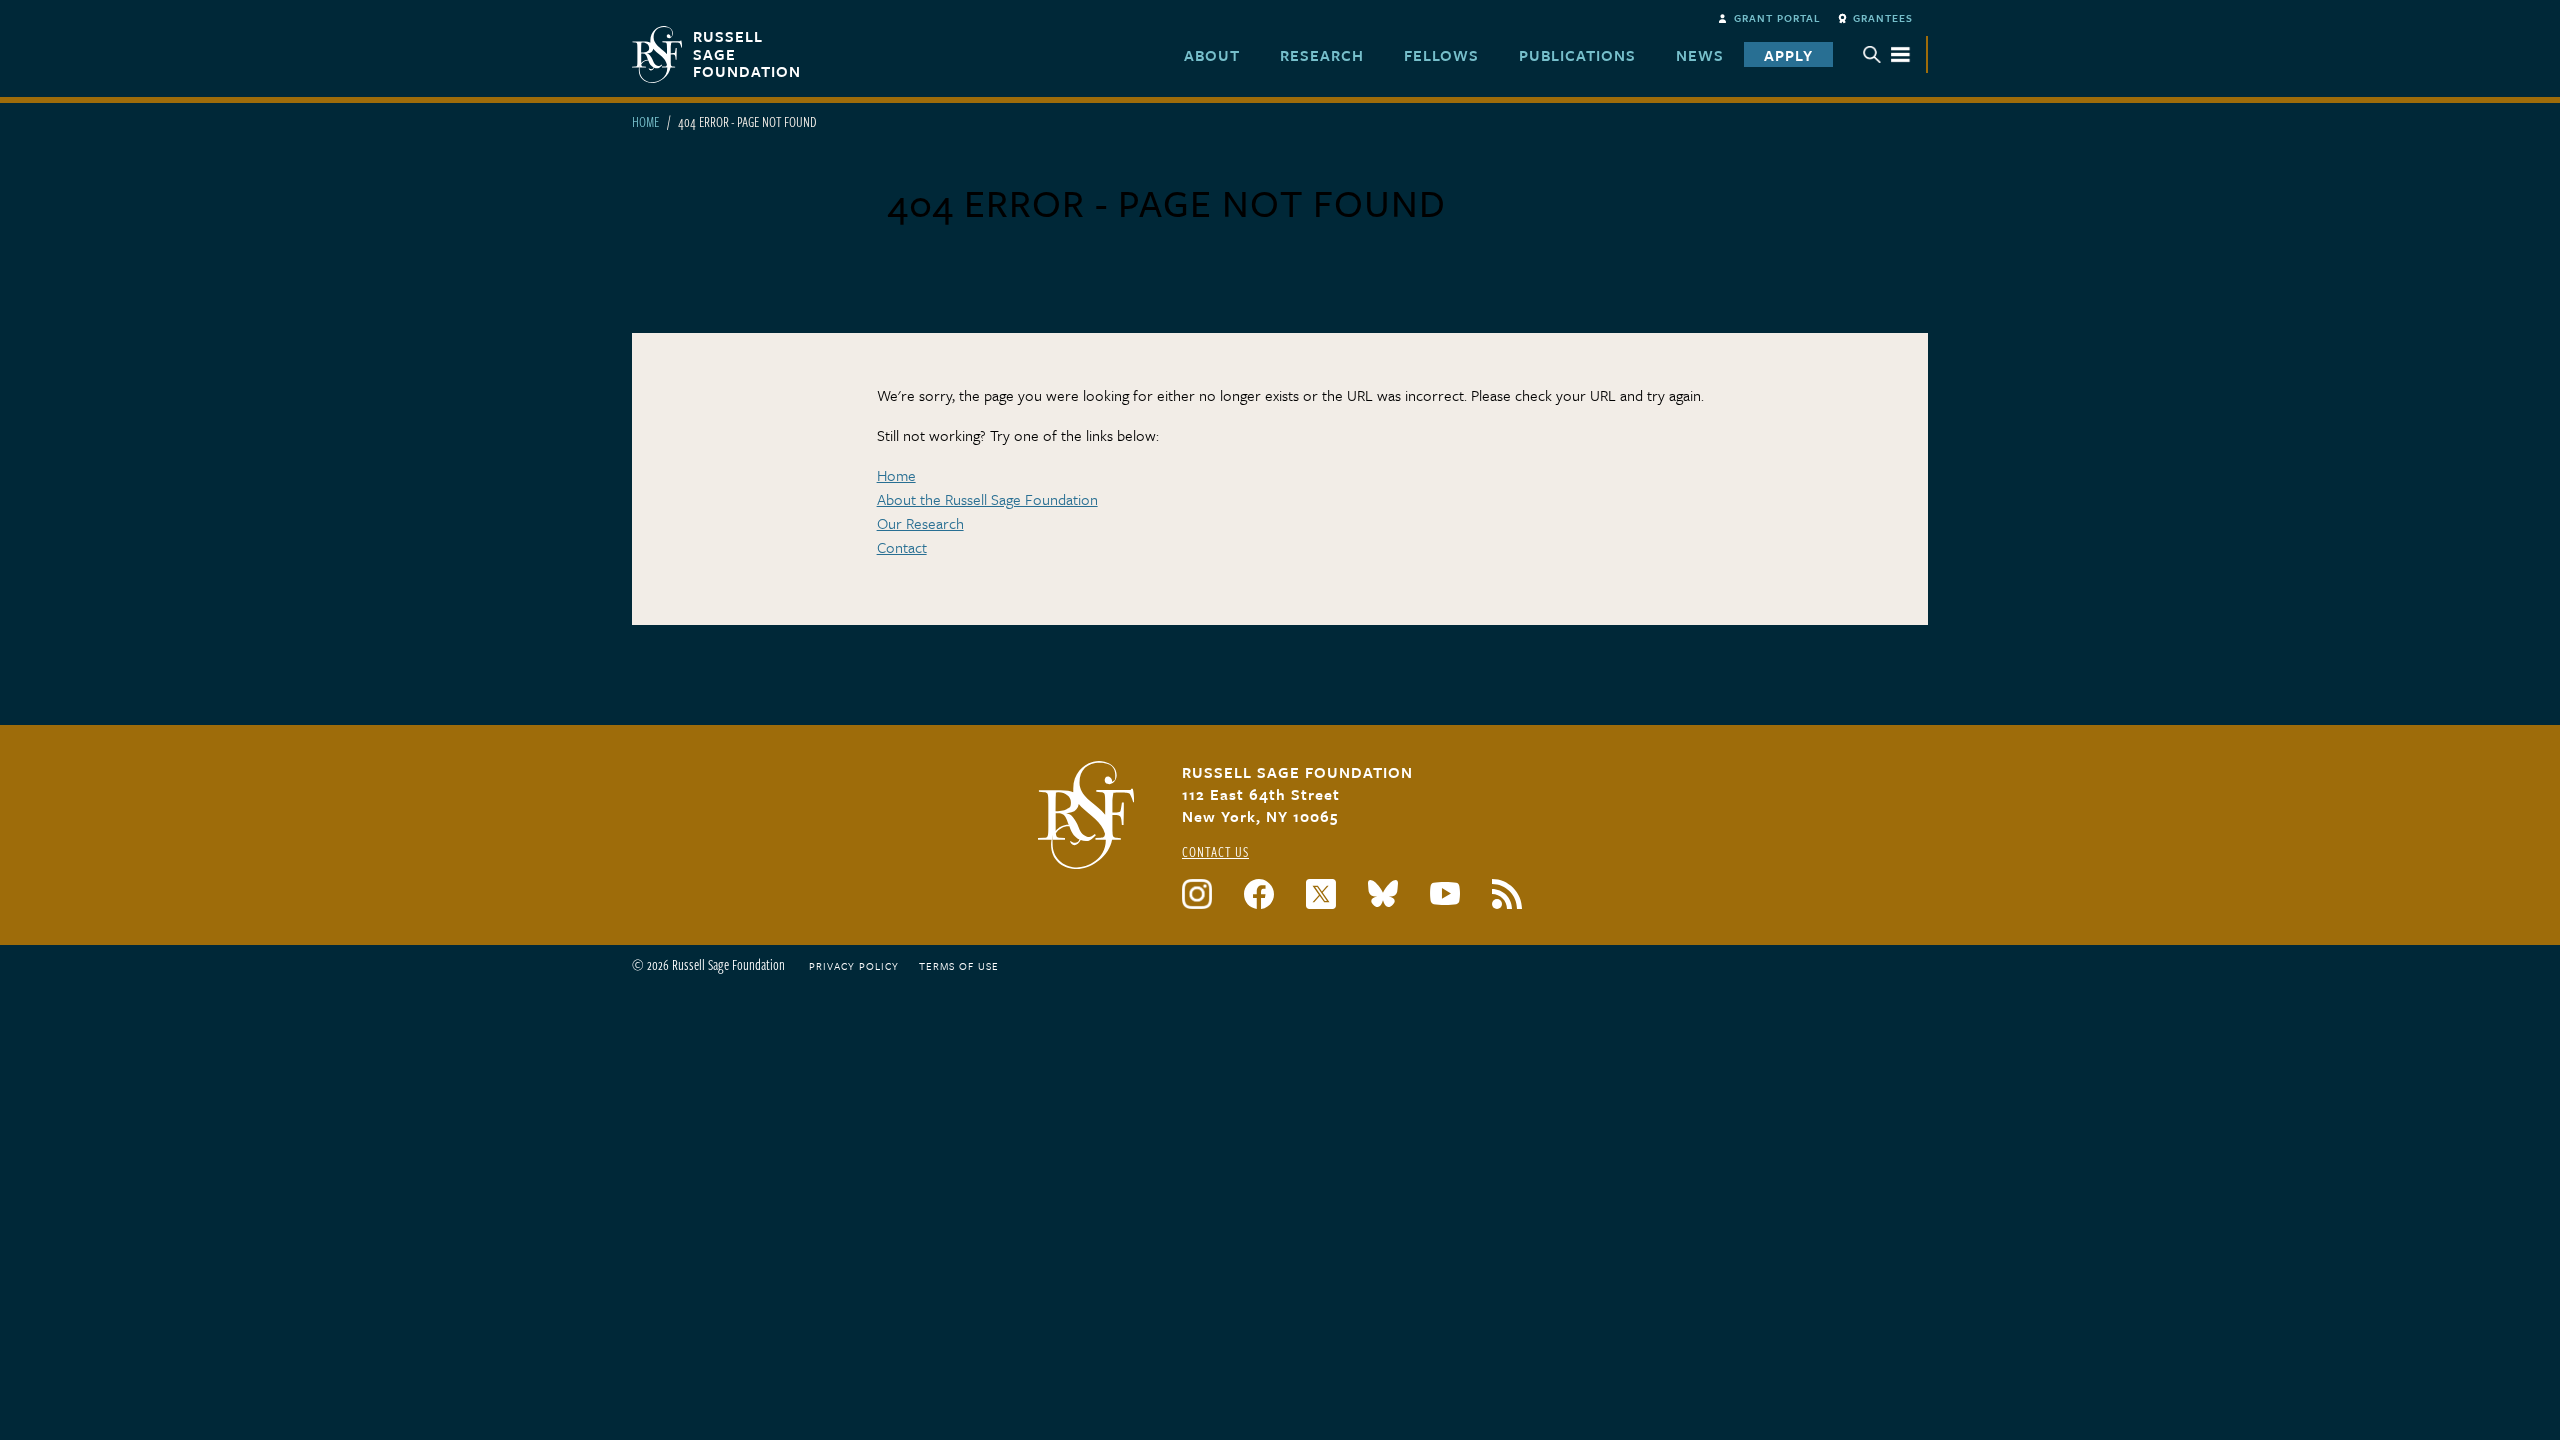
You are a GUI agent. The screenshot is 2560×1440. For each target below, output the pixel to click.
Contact (902, 547)
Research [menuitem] (1322, 55)
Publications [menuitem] (1577, 55)
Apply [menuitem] (1788, 55)
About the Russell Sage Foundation (987, 499)
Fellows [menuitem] (1441, 55)
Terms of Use (959, 966)
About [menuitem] (1212, 55)
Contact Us (1215, 851)
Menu (1887, 54)
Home (645, 121)
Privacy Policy (854, 966)
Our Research (920, 523)
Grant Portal (1777, 18)
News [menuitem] (1700, 55)
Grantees (1883, 18)
